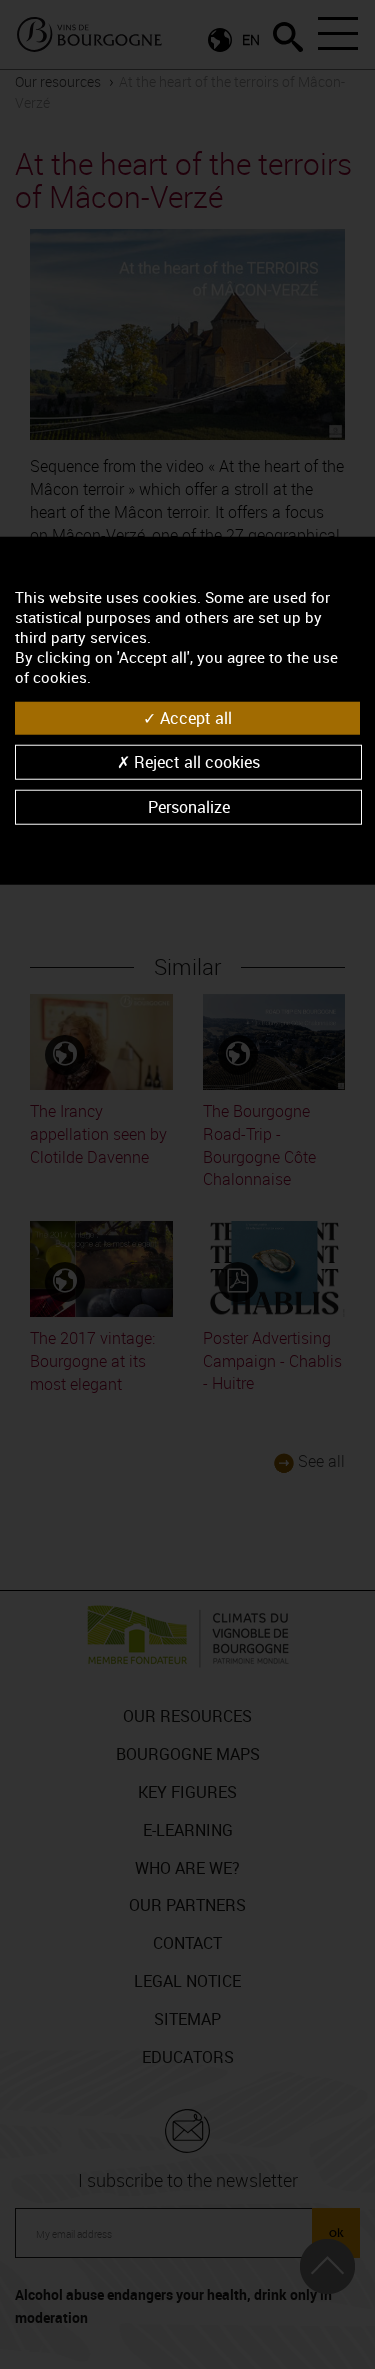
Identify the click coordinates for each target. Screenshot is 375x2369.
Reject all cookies (195, 762)
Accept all (194, 717)
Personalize (189, 807)
